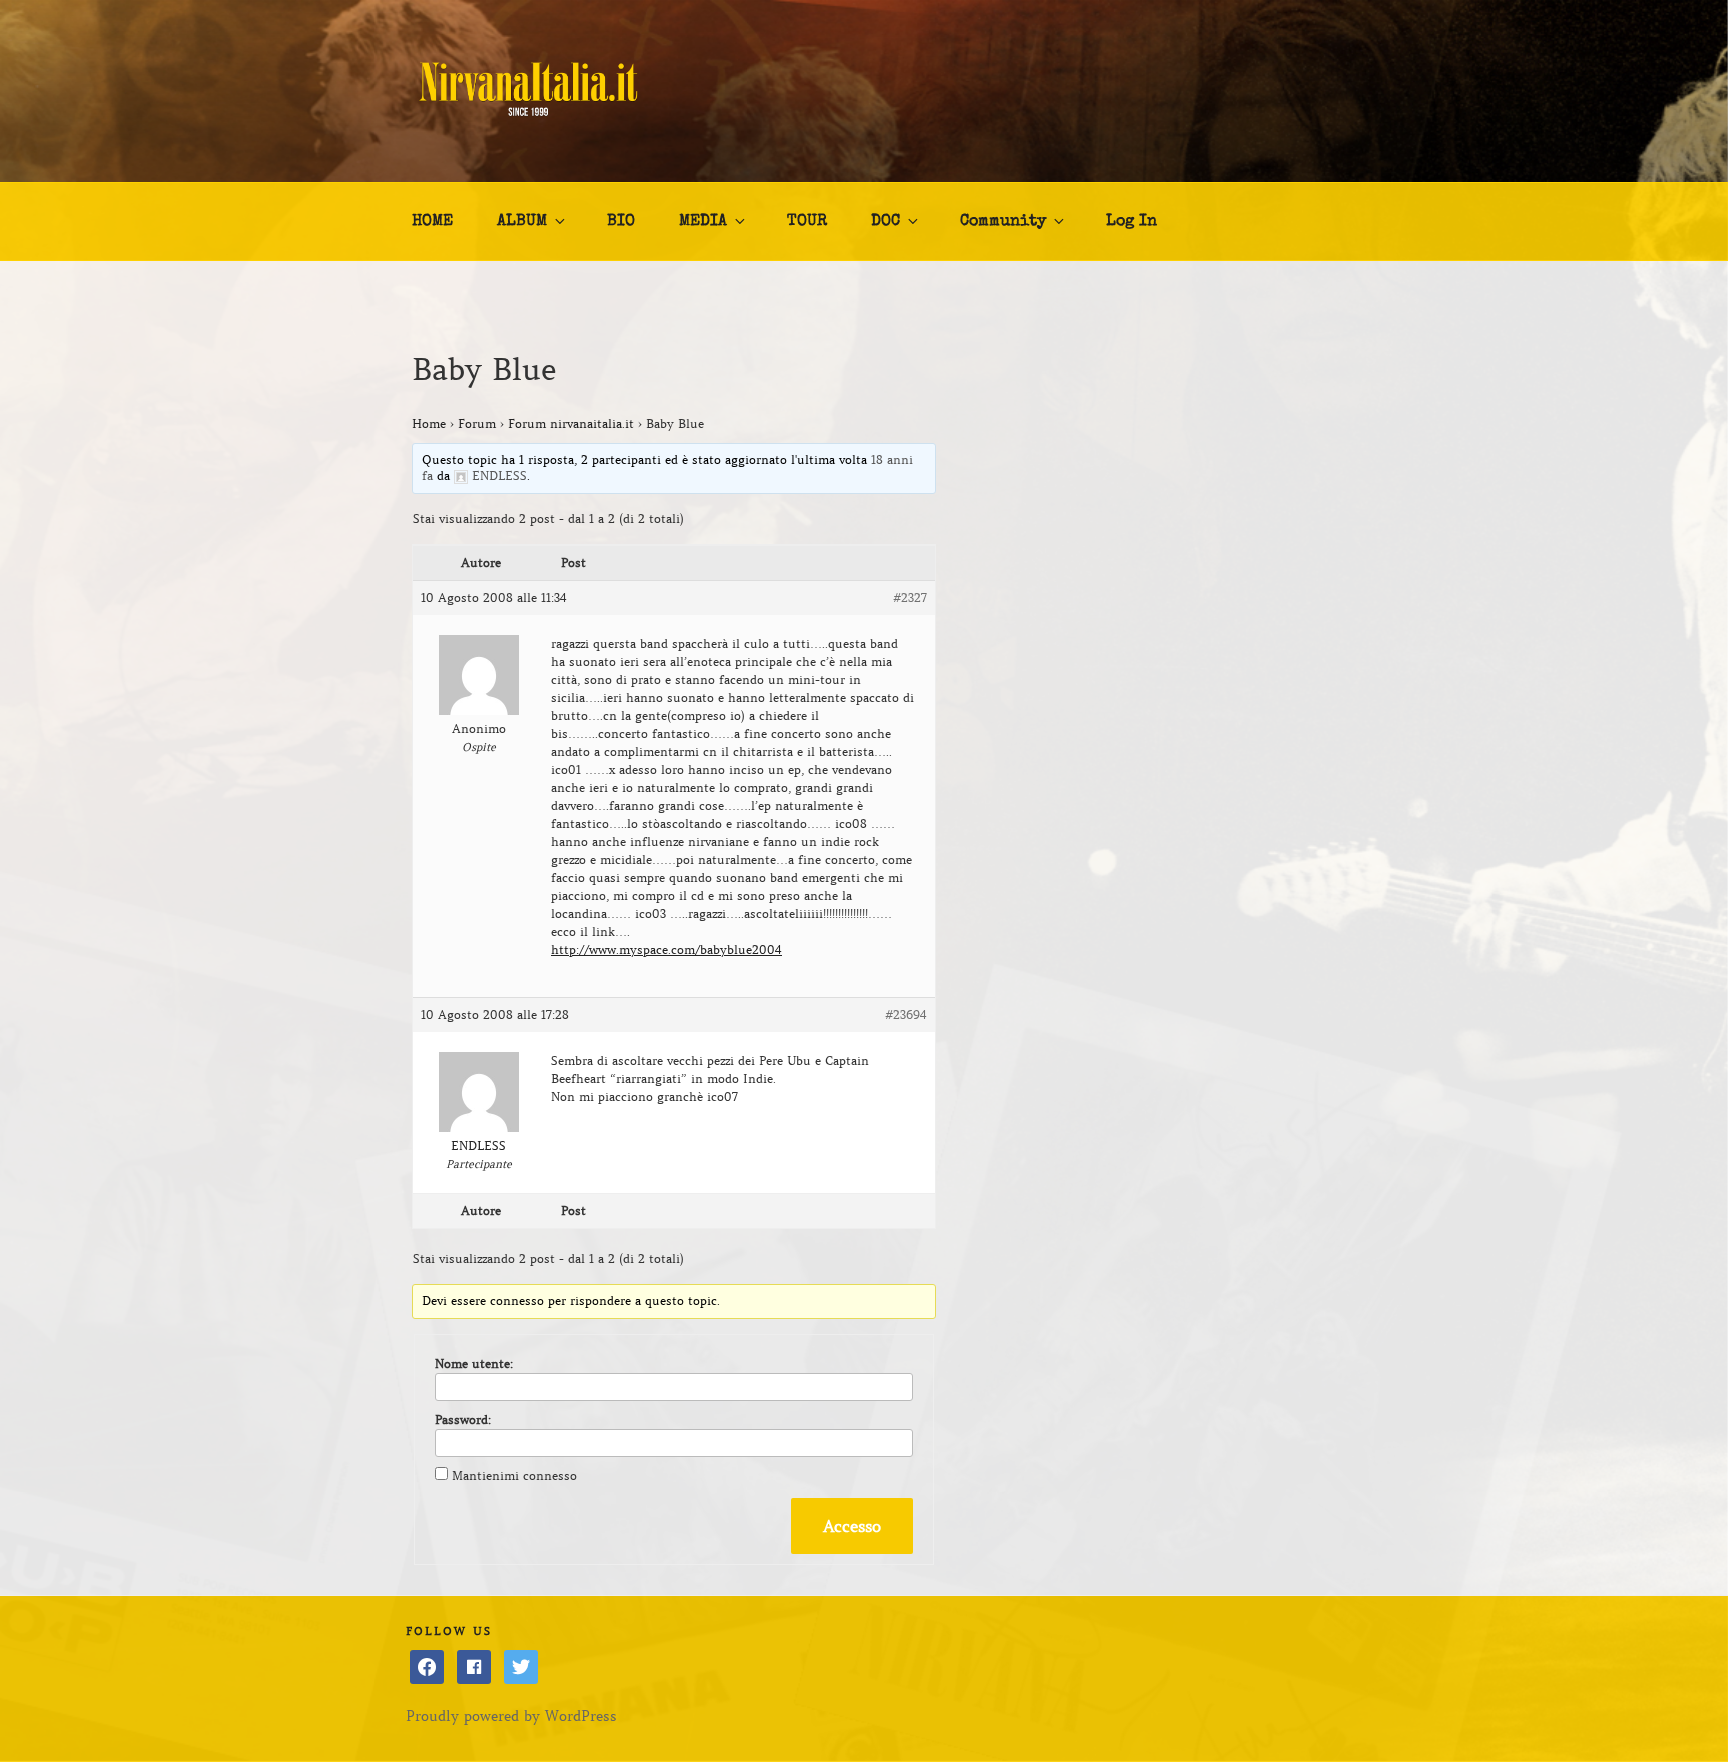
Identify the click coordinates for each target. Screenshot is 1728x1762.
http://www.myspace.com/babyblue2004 (666, 949)
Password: (463, 1419)
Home (429, 423)
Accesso (852, 1526)
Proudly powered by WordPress (511, 1716)
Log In (1131, 222)
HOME (432, 222)
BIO (621, 222)
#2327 (910, 597)
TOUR (807, 222)
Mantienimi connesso (514, 1475)
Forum (477, 423)
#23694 (906, 1014)
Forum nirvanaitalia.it (571, 423)
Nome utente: (474, 1363)
